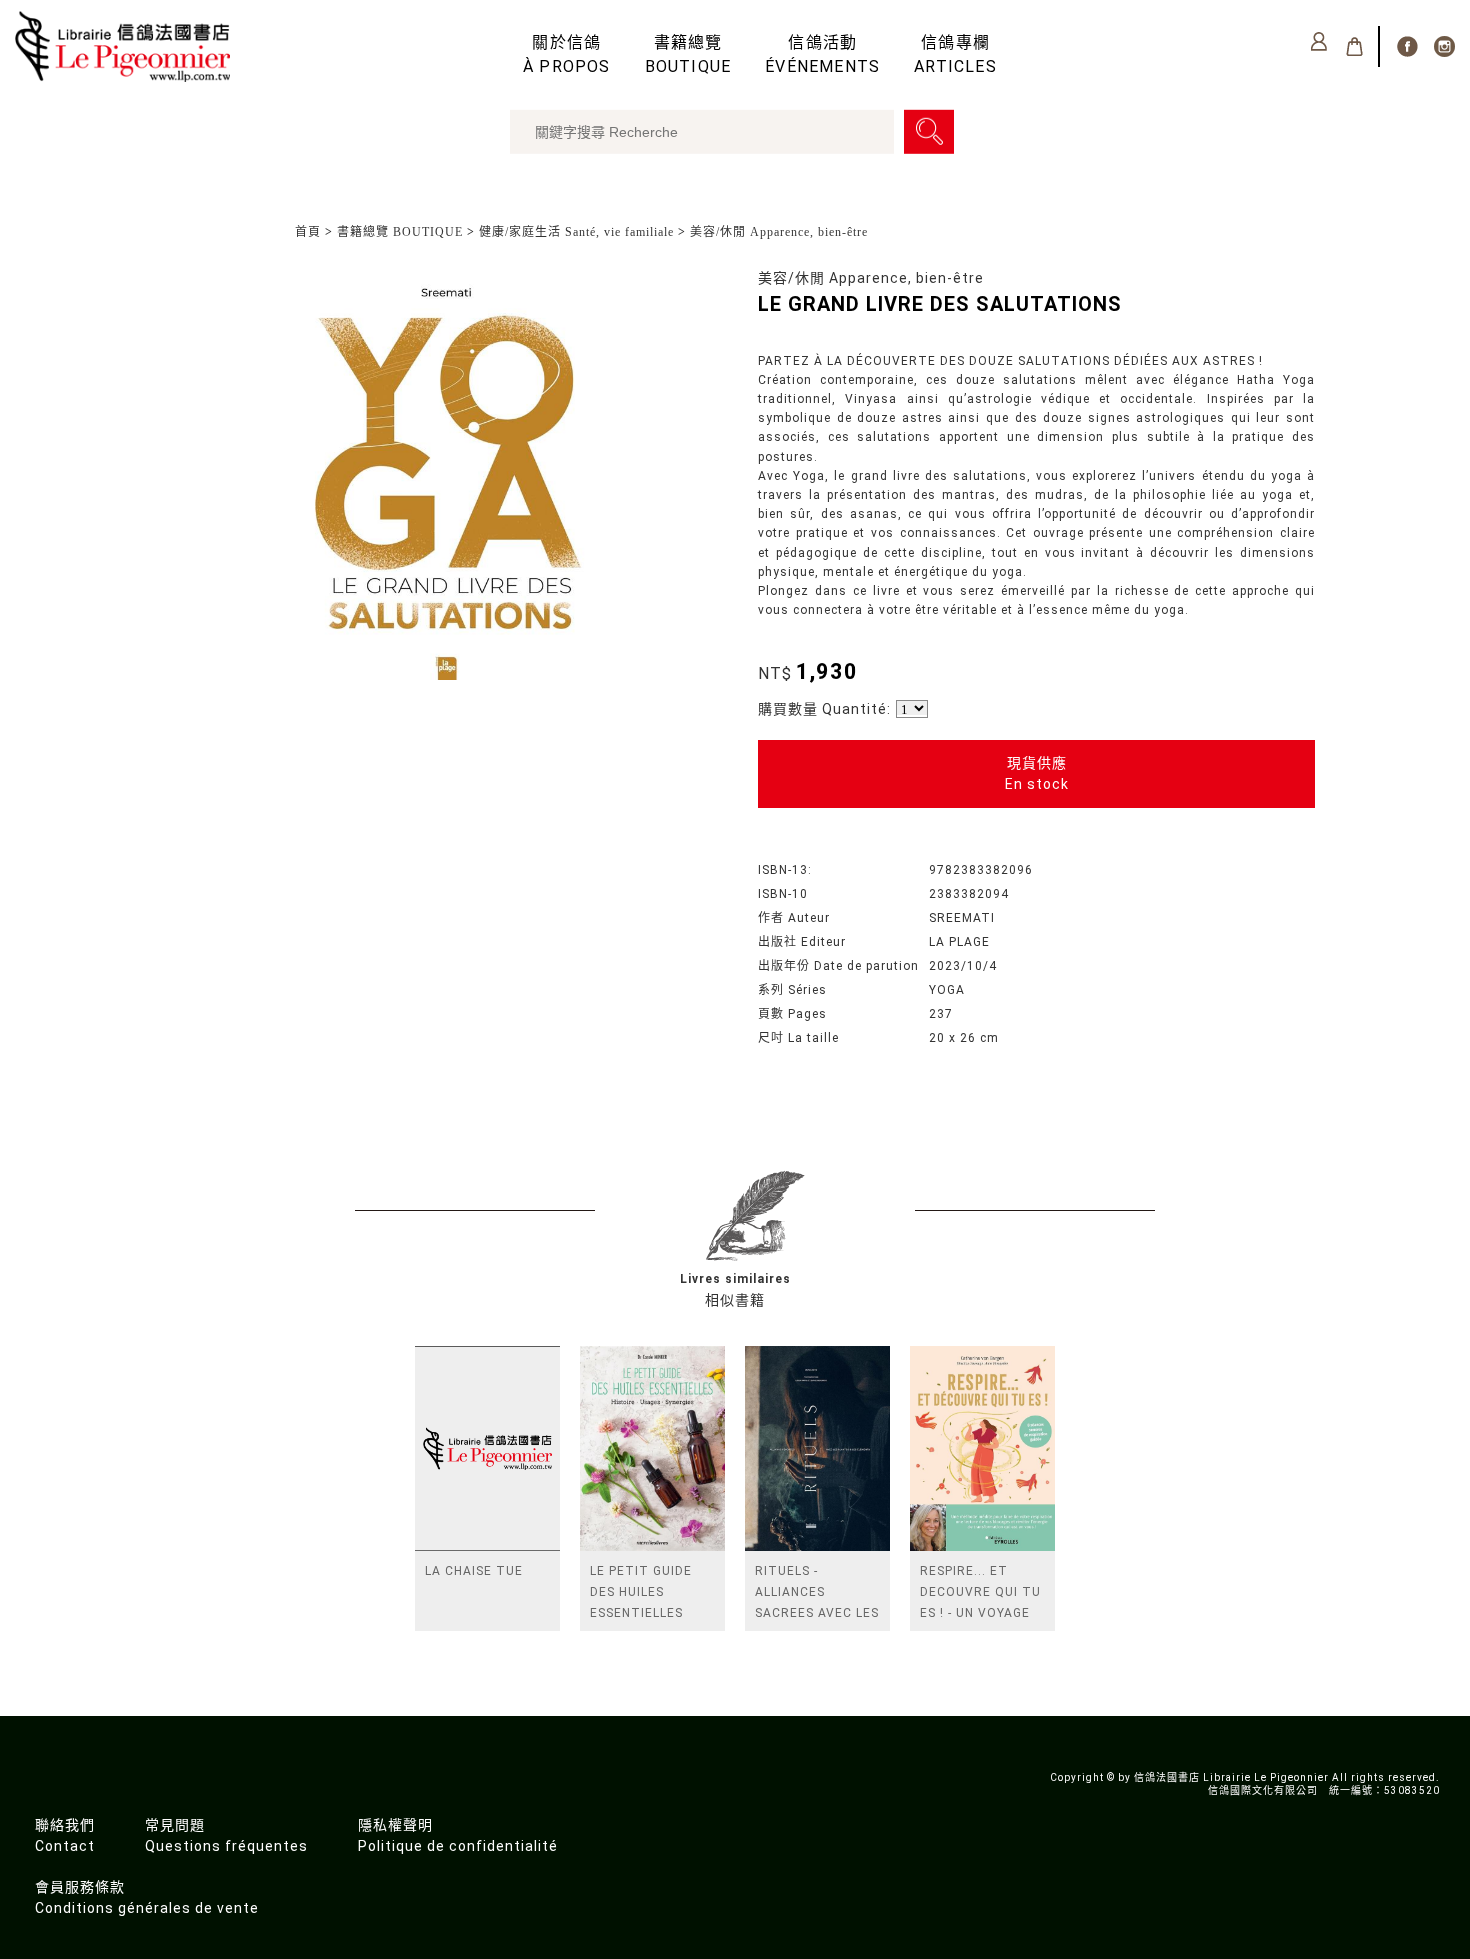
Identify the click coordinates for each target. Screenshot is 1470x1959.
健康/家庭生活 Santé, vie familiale (576, 232)
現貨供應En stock (1037, 773)
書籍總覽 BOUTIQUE (400, 232)
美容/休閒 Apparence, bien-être (779, 232)
